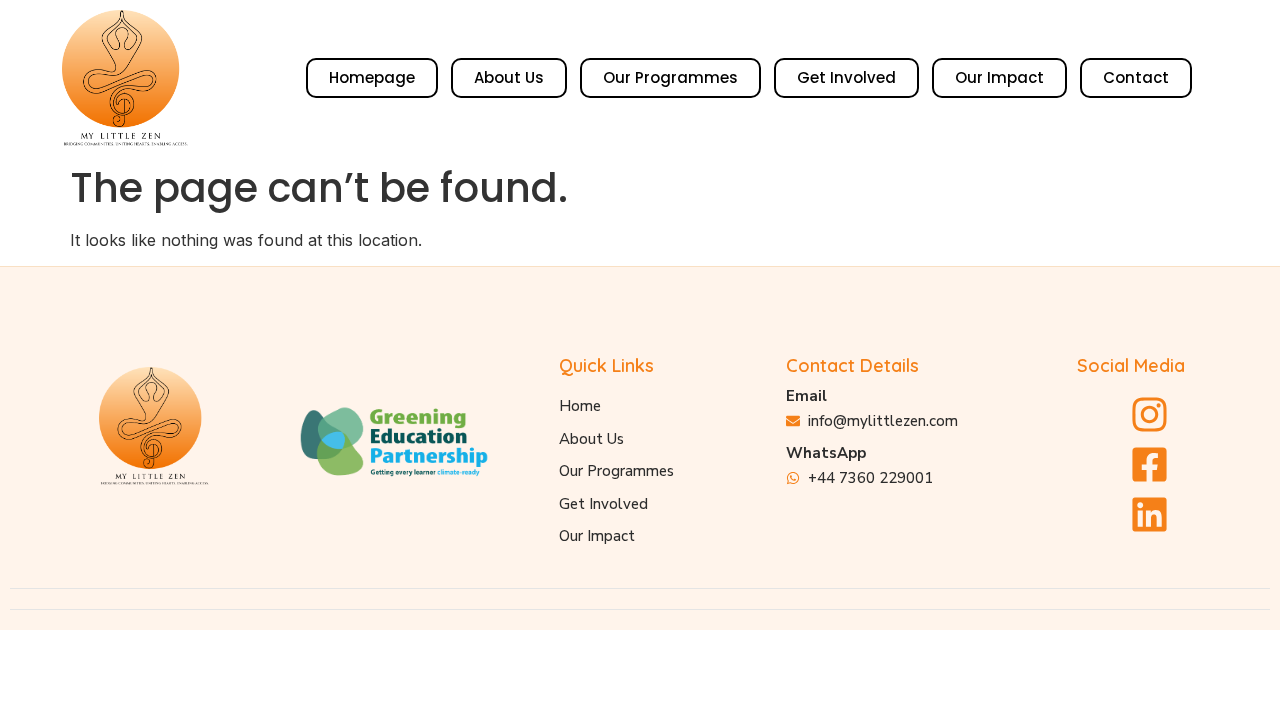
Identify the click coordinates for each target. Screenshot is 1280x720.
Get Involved (846, 77)
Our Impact (999, 77)
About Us (509, 77)
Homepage (372, 77)
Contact (1136, 77)
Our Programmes (670, 77)
